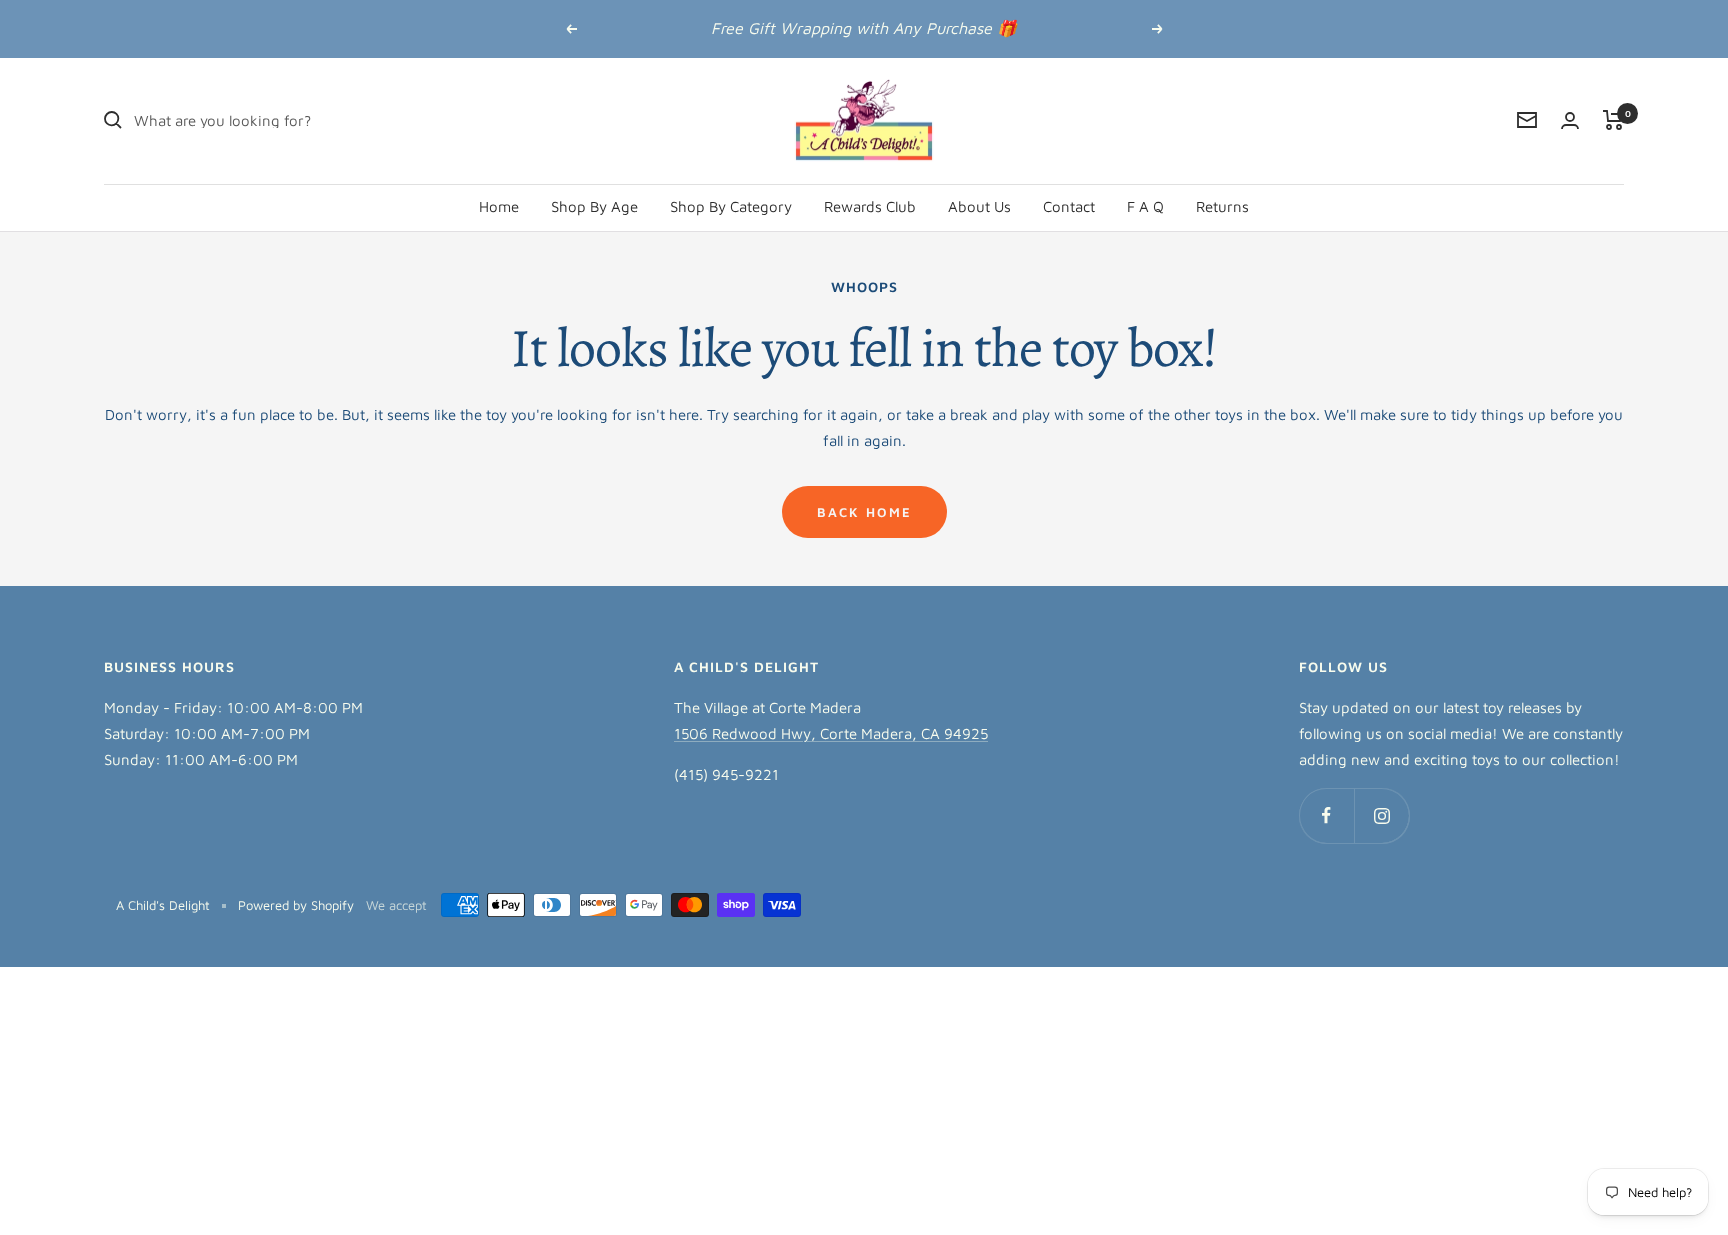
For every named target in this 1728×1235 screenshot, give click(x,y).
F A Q (1145, 205)
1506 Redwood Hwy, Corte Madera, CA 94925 (831, 733)
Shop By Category (731, 205)
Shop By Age (594, 205)
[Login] (1570, 120)
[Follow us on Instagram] (1381, 815)
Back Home (864, 512)
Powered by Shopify (296, 905)
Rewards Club (870, 205)
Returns (1222, 205)
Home (499, 205)
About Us (979, 205)
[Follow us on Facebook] (1326, 815)
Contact (1069, 205)
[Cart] (1613, 120)
